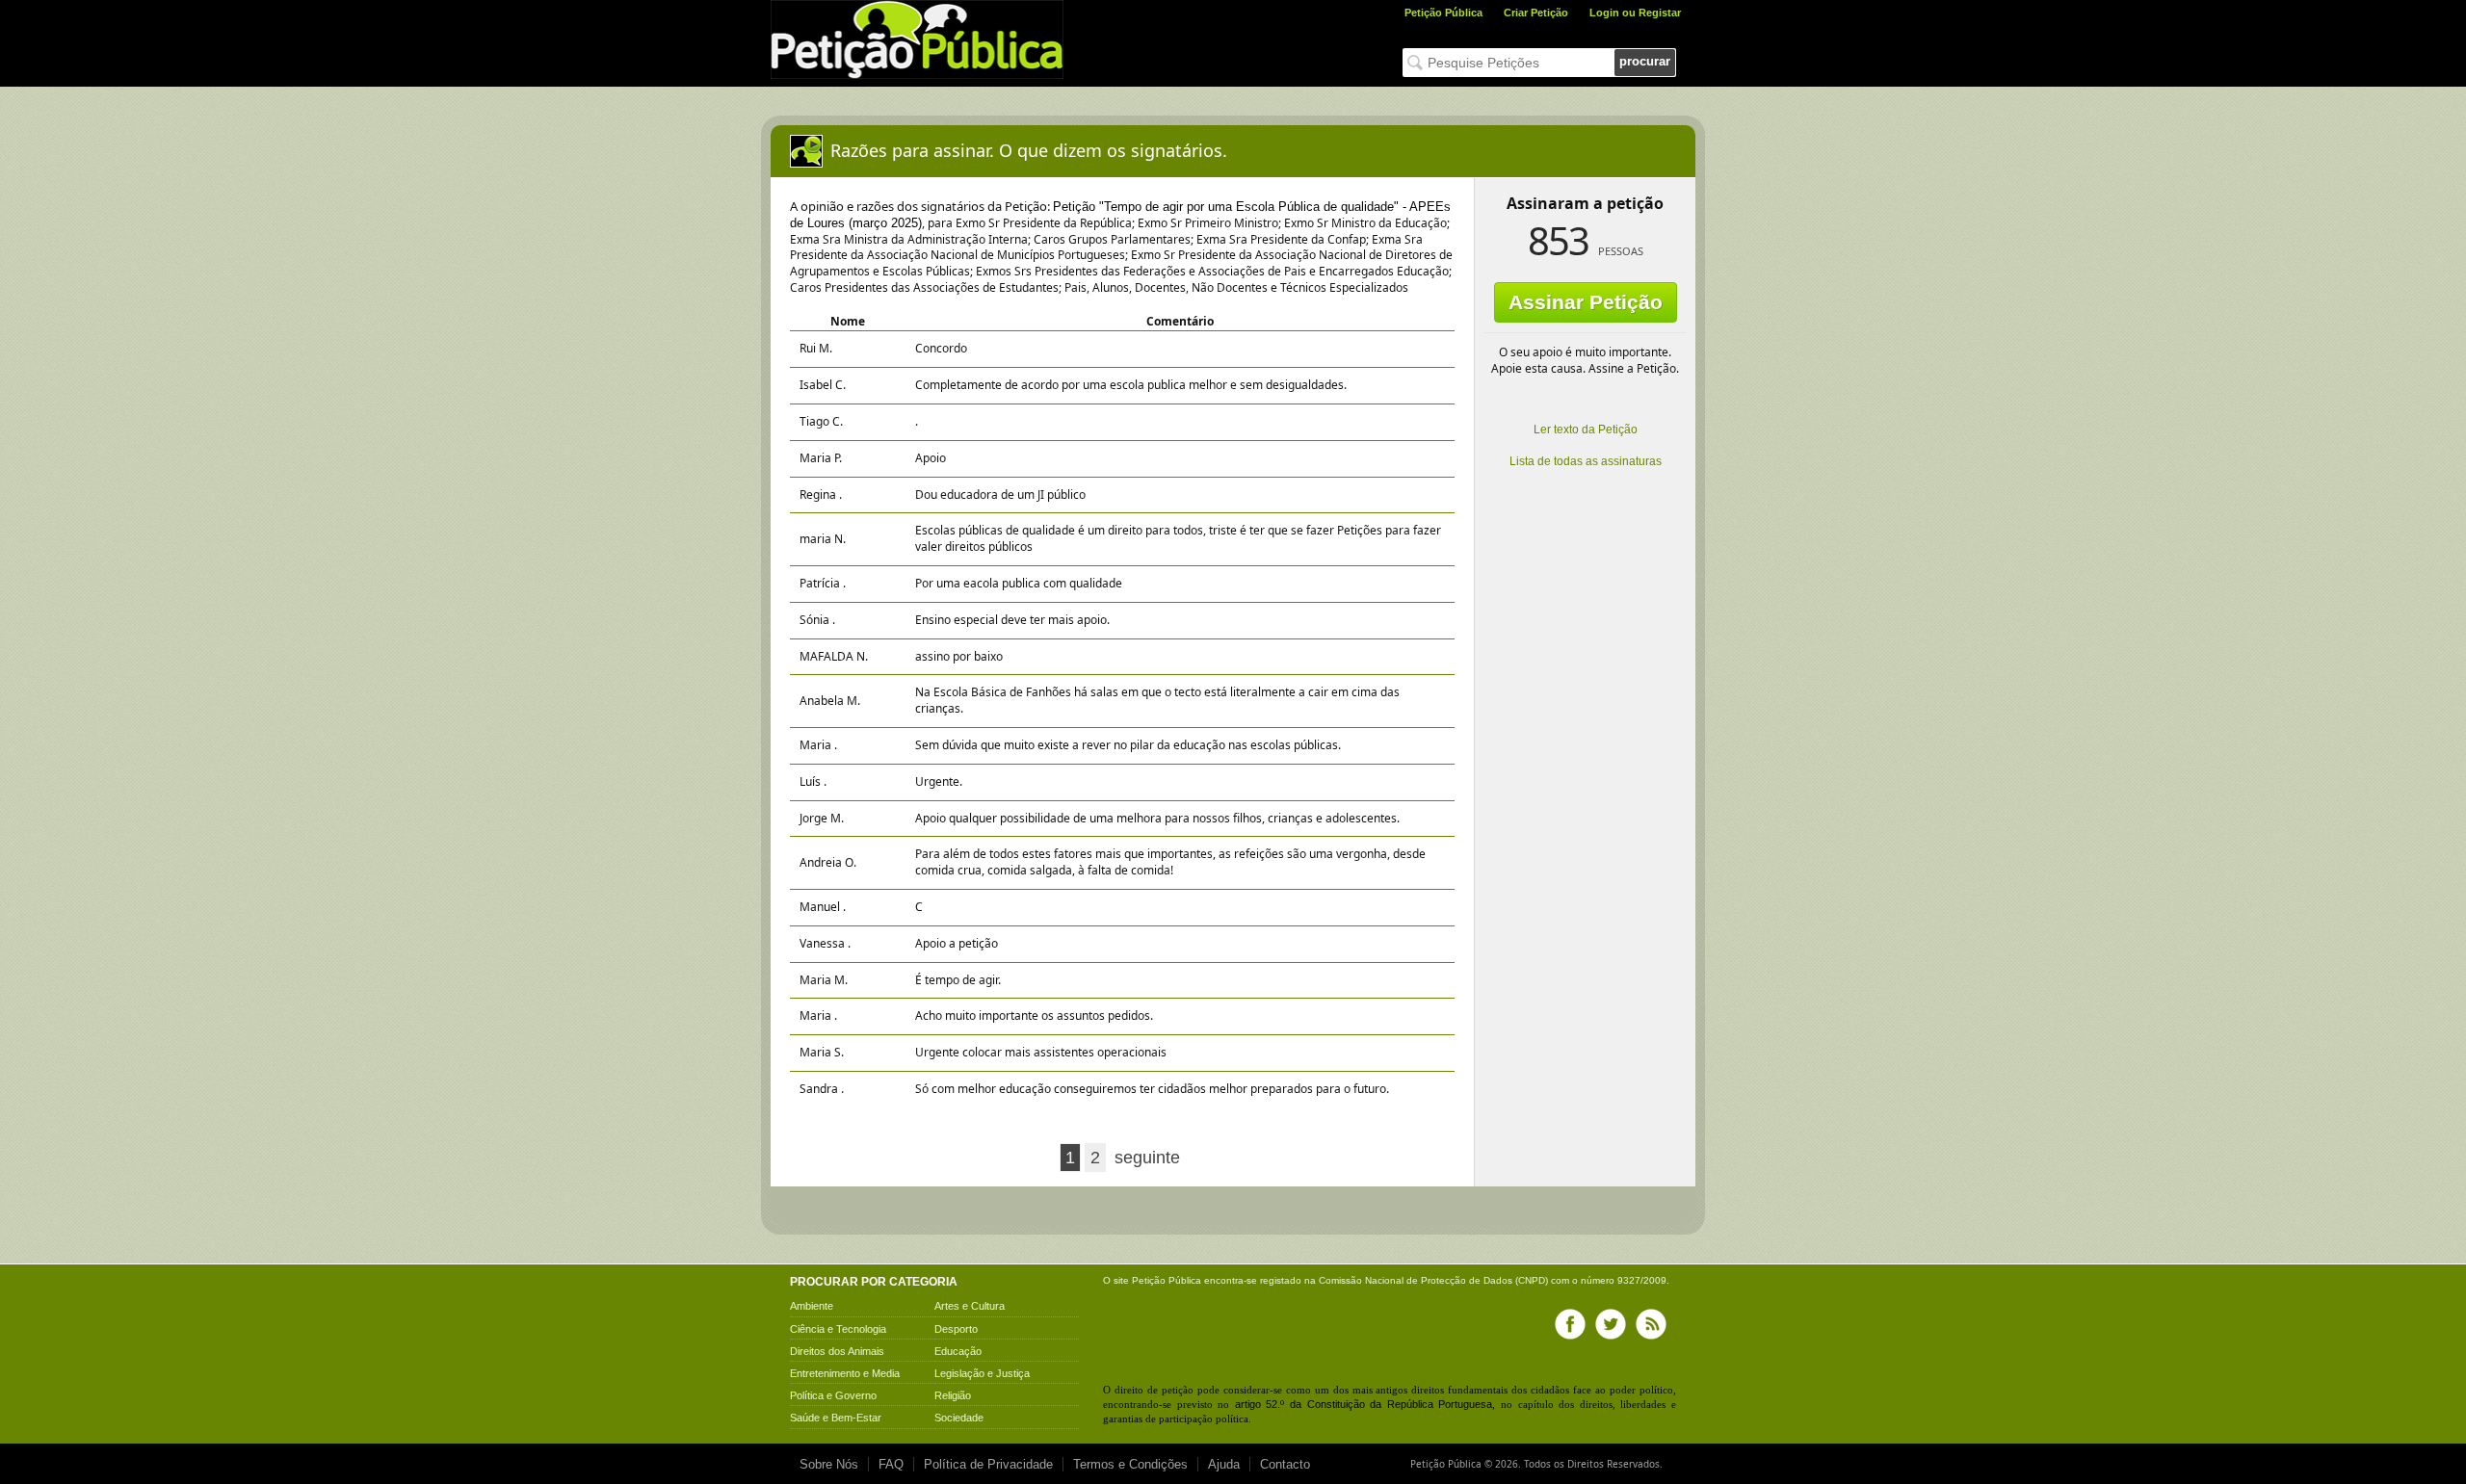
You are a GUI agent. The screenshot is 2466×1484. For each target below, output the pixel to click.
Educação (958, 1351)
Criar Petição (1536, 13)
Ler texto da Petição (1586, 430)
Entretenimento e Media (845, 1373)
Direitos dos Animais (837, 1351)
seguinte (1147, 1158)
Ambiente (812, 1306)
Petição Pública (1443, 13)
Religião (953, 1395)
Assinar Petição (1586, 302)
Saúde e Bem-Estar (836, 1418)
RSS (1651, 1324)
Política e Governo (833, 1395)
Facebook (1570, 1324)
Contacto (1285, 1464)
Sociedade (959, 1418)
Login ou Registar (1635, 13)
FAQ (891, 1464)
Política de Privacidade (988, 1464)
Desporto (956, 1329)
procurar (1645, 61)
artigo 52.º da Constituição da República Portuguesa (1364, 1404)
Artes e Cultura (970, 1306)
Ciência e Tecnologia (838, 1329)
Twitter (1611, 1324)
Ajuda (1224, 1464)
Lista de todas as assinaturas (1586, 461)
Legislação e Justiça (982, 1373)
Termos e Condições (1130, 1464)
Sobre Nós (829, 1464)
